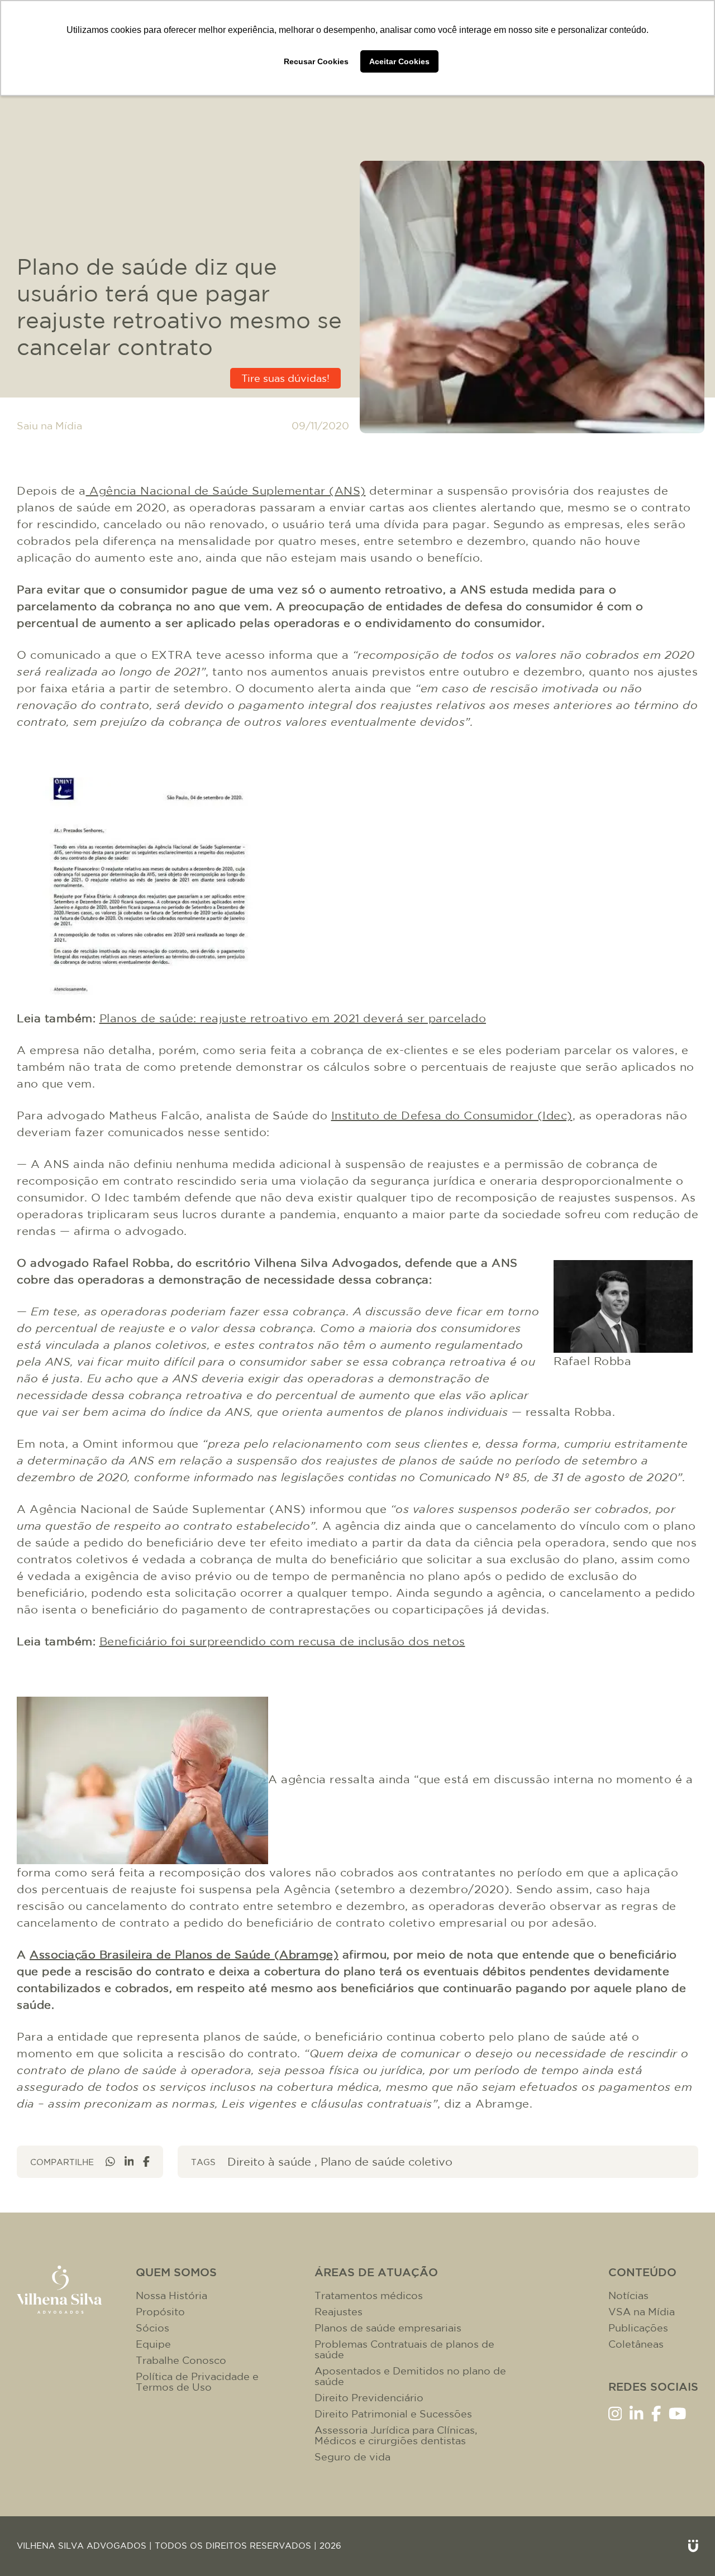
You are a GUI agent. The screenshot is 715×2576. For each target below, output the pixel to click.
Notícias (628, 2295)
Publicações (638, 2328)
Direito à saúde (269, 2161)
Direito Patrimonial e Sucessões (393, 2414)
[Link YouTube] (678, 2413)
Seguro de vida (352, 2457)
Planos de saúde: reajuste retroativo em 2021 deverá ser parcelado (293, 1018)
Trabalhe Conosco (181, 2360)
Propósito (160, 2312)
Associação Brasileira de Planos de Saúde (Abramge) (184, 1954)
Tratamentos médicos (369, 2295)
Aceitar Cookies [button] (399, 61)
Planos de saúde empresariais (388, 2328)
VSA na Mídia (642, 2312)
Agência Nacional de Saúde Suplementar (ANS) (226, 490)
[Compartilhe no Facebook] (146, 2161)
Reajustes (339, 2312)
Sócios (152, 2328)
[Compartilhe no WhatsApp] (110, 2161)
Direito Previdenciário (369, 2398)
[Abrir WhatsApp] (688, 2548)
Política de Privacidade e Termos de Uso (197, 2382)
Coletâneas (636, 2344)
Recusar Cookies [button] (316, 61)
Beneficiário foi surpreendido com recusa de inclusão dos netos (282, 1641)
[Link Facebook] (656, 2413)
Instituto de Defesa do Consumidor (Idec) (452, 1115)
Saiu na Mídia (49, 426)
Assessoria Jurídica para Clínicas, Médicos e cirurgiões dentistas (396, 2435)
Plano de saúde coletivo (387, 2161)
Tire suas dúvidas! (285, 378)
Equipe (153, 2344)
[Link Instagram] (615, 2413)
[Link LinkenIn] (637, 2413)
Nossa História (171, 2295)
